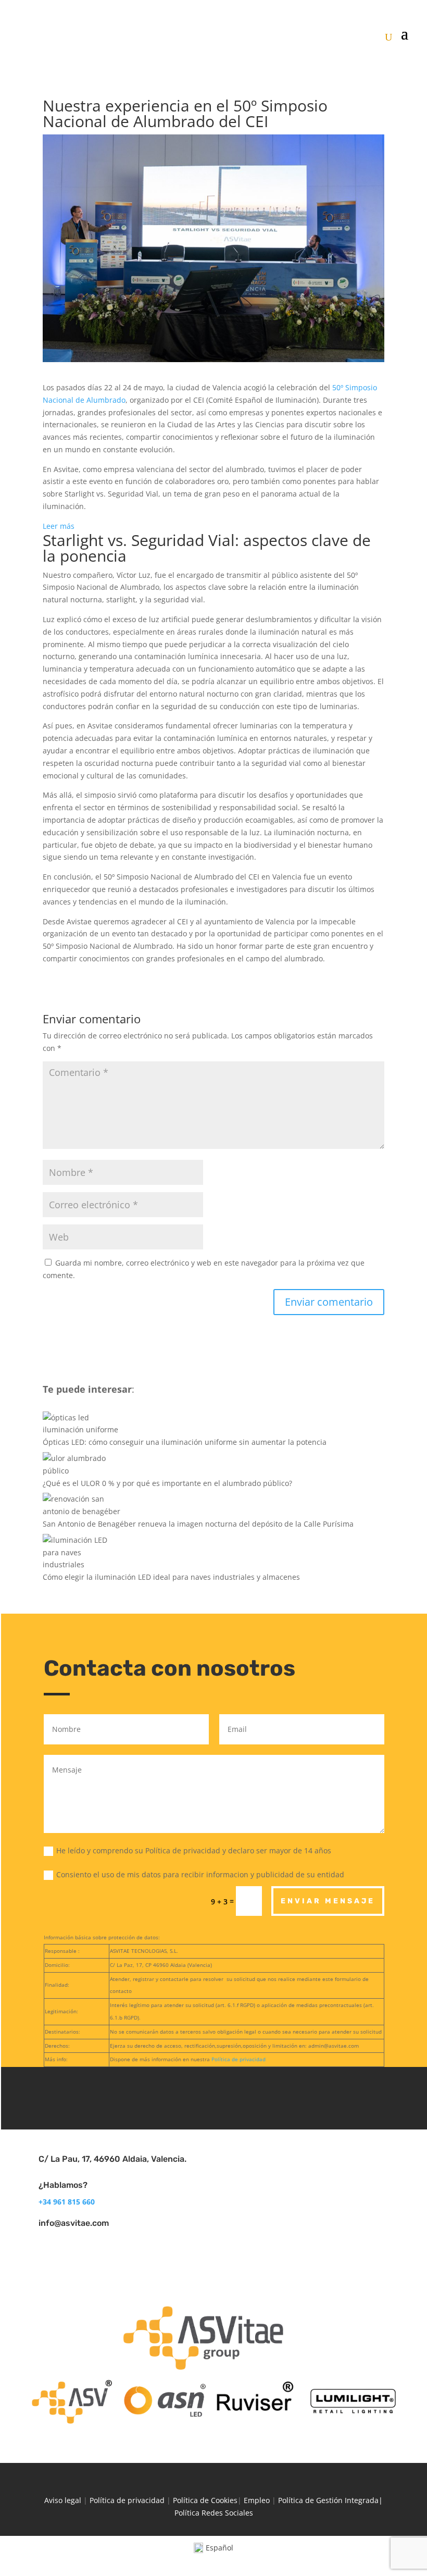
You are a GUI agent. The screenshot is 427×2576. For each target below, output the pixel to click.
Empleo (257, 2500)
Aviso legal (63, 2500)
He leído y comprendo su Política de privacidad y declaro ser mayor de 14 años (195, 1850)
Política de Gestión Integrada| (330, 2500)
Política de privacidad (238, 2059)
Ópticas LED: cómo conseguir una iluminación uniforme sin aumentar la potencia (185, 1442)
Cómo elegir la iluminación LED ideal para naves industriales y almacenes (171, 1577)
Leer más (59, 527)
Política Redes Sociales (214, 2513)
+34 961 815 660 (67, 2202)
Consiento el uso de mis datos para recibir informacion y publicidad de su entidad (200, 1874)
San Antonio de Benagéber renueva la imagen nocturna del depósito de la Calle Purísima (198, 1524)
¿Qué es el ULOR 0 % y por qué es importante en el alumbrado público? (167, 1483)
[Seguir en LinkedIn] (214, 2096)
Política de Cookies (205, 2500)
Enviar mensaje (328, 1901)
